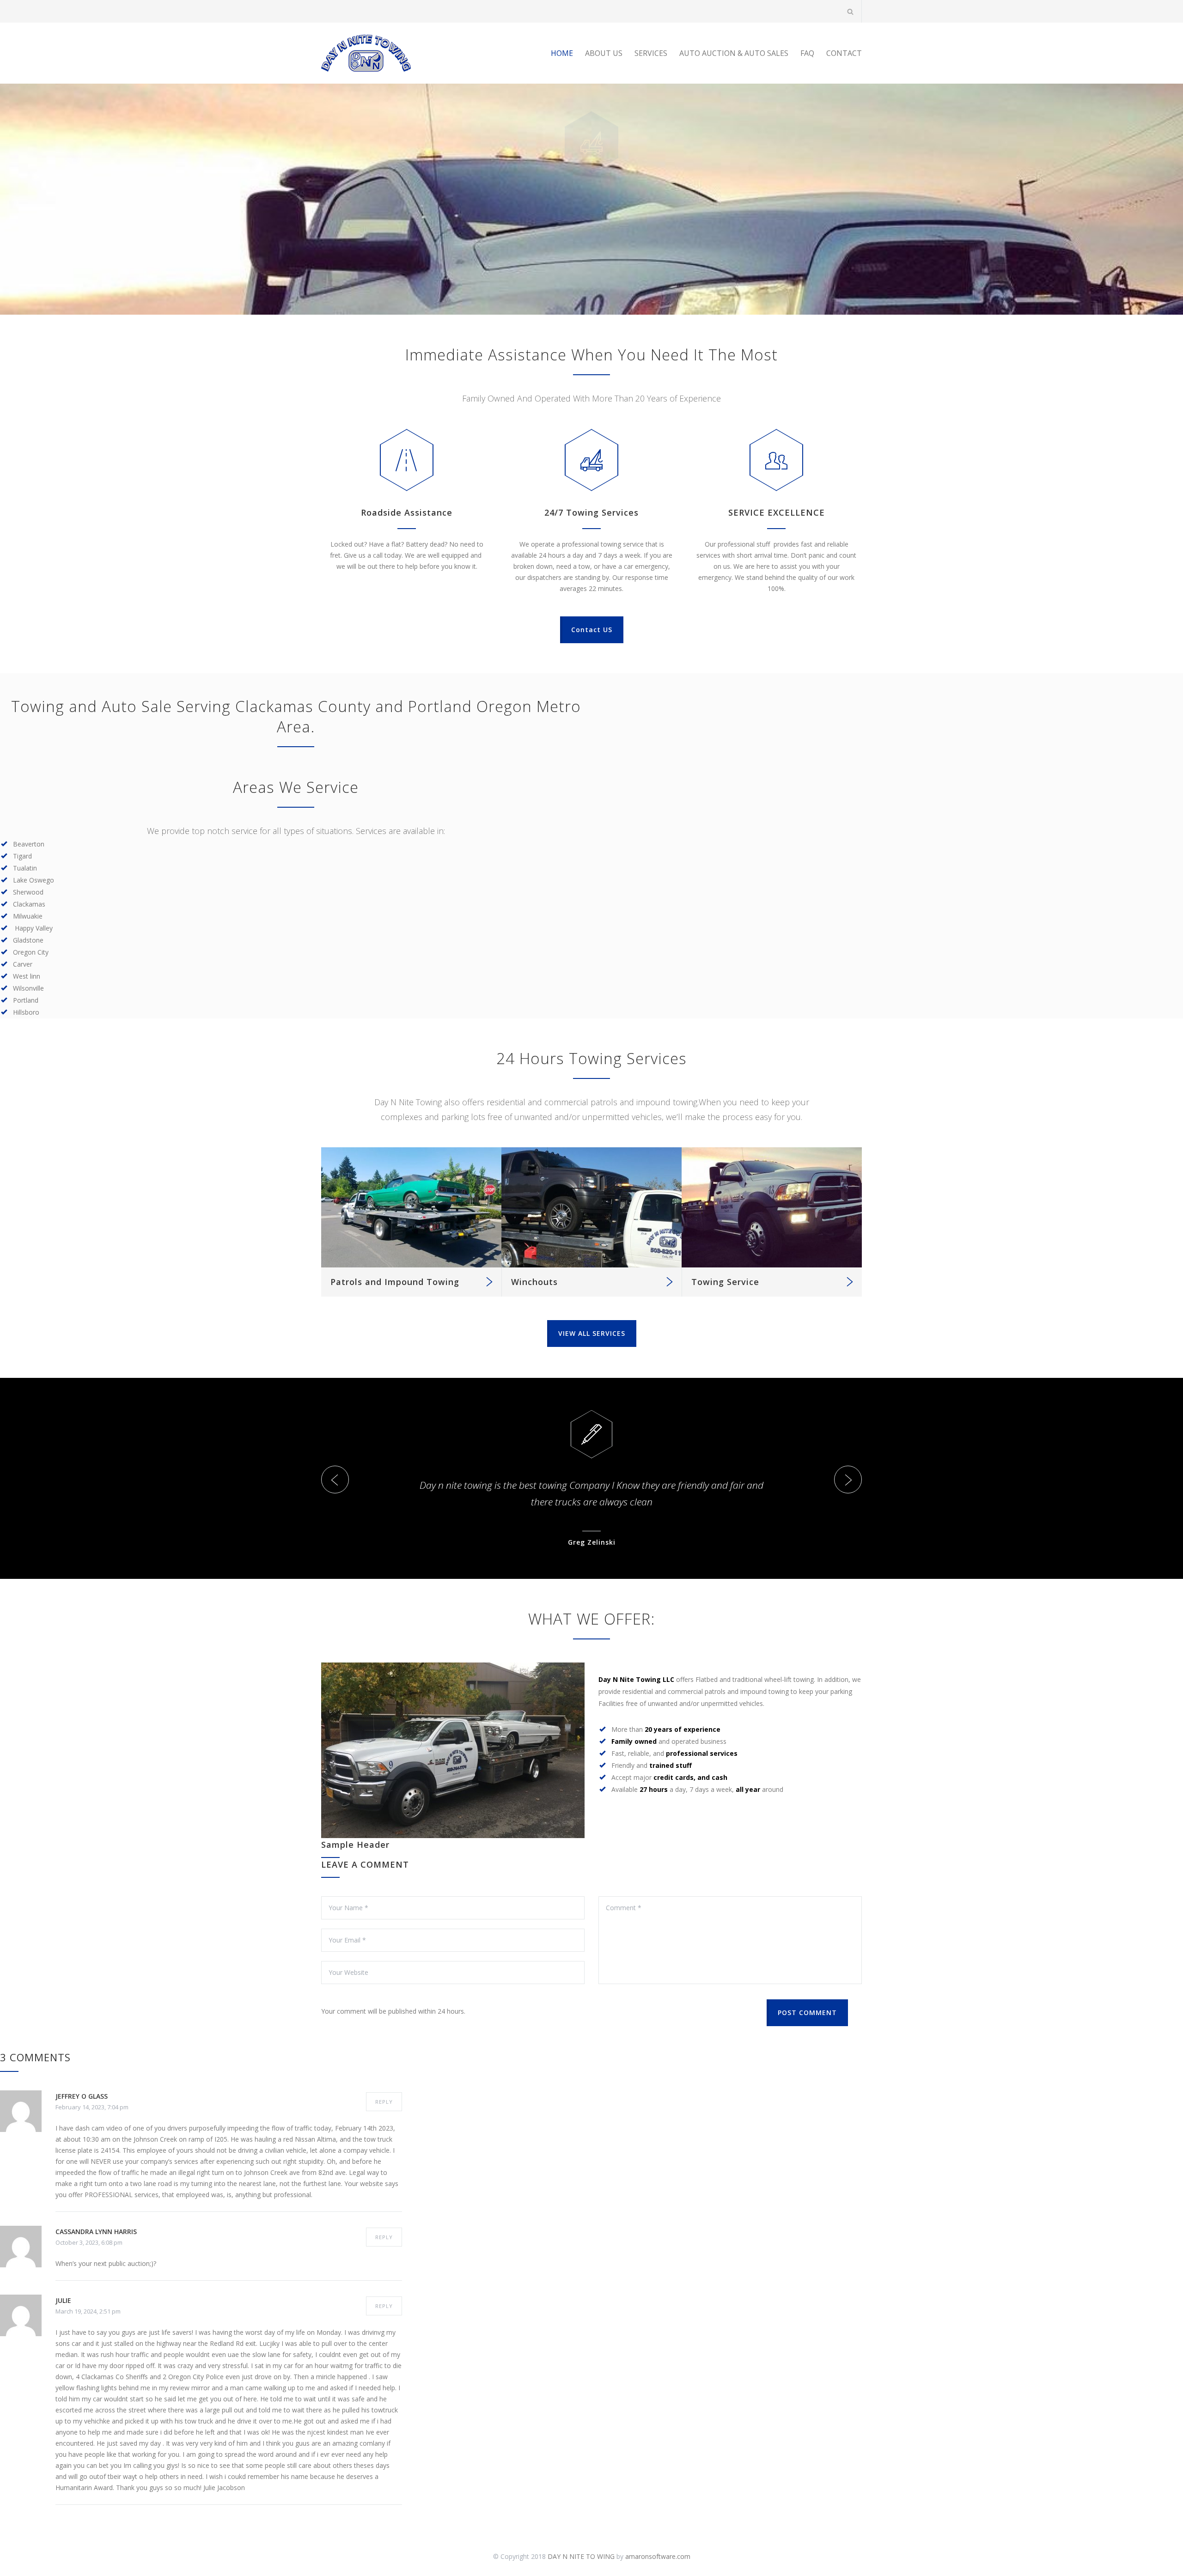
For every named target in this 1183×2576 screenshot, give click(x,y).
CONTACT (844, 53)
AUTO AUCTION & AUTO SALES (734, 53)
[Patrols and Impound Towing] (411, 1207)
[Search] (851, 11)
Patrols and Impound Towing (395, 1282)
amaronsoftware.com (658, 2556)
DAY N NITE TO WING (581, 2556)
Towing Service (725, 1282)
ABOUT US (604, 53)
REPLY (384, 2102)
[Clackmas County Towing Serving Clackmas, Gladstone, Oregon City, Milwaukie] (407, 53)
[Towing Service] (772, 1207)
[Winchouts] (591, 1207)
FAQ (807, 53)
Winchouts (534, 1282)
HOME (562, 53)
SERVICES (651, 53)
